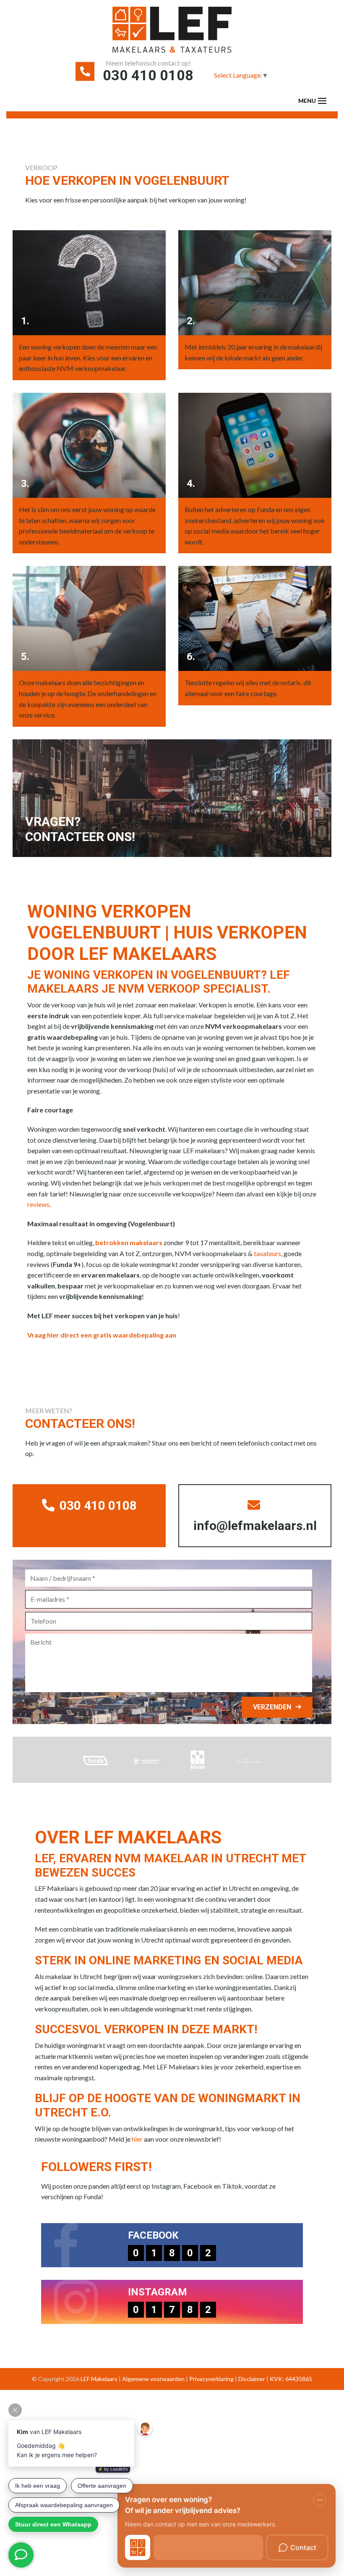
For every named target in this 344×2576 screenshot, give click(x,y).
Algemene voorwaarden (153, 2379)
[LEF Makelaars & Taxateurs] (172, 33)
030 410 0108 (148, 75)
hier (137, 2139)
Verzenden (272, 1707)
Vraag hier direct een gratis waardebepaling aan (102, 1335)
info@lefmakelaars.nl (255, 1526)
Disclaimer (252, 2379)
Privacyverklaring (211, 2379)
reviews (38, 1204)
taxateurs (267, 1253)
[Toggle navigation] (322, 101)
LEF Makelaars (99, 2379)
